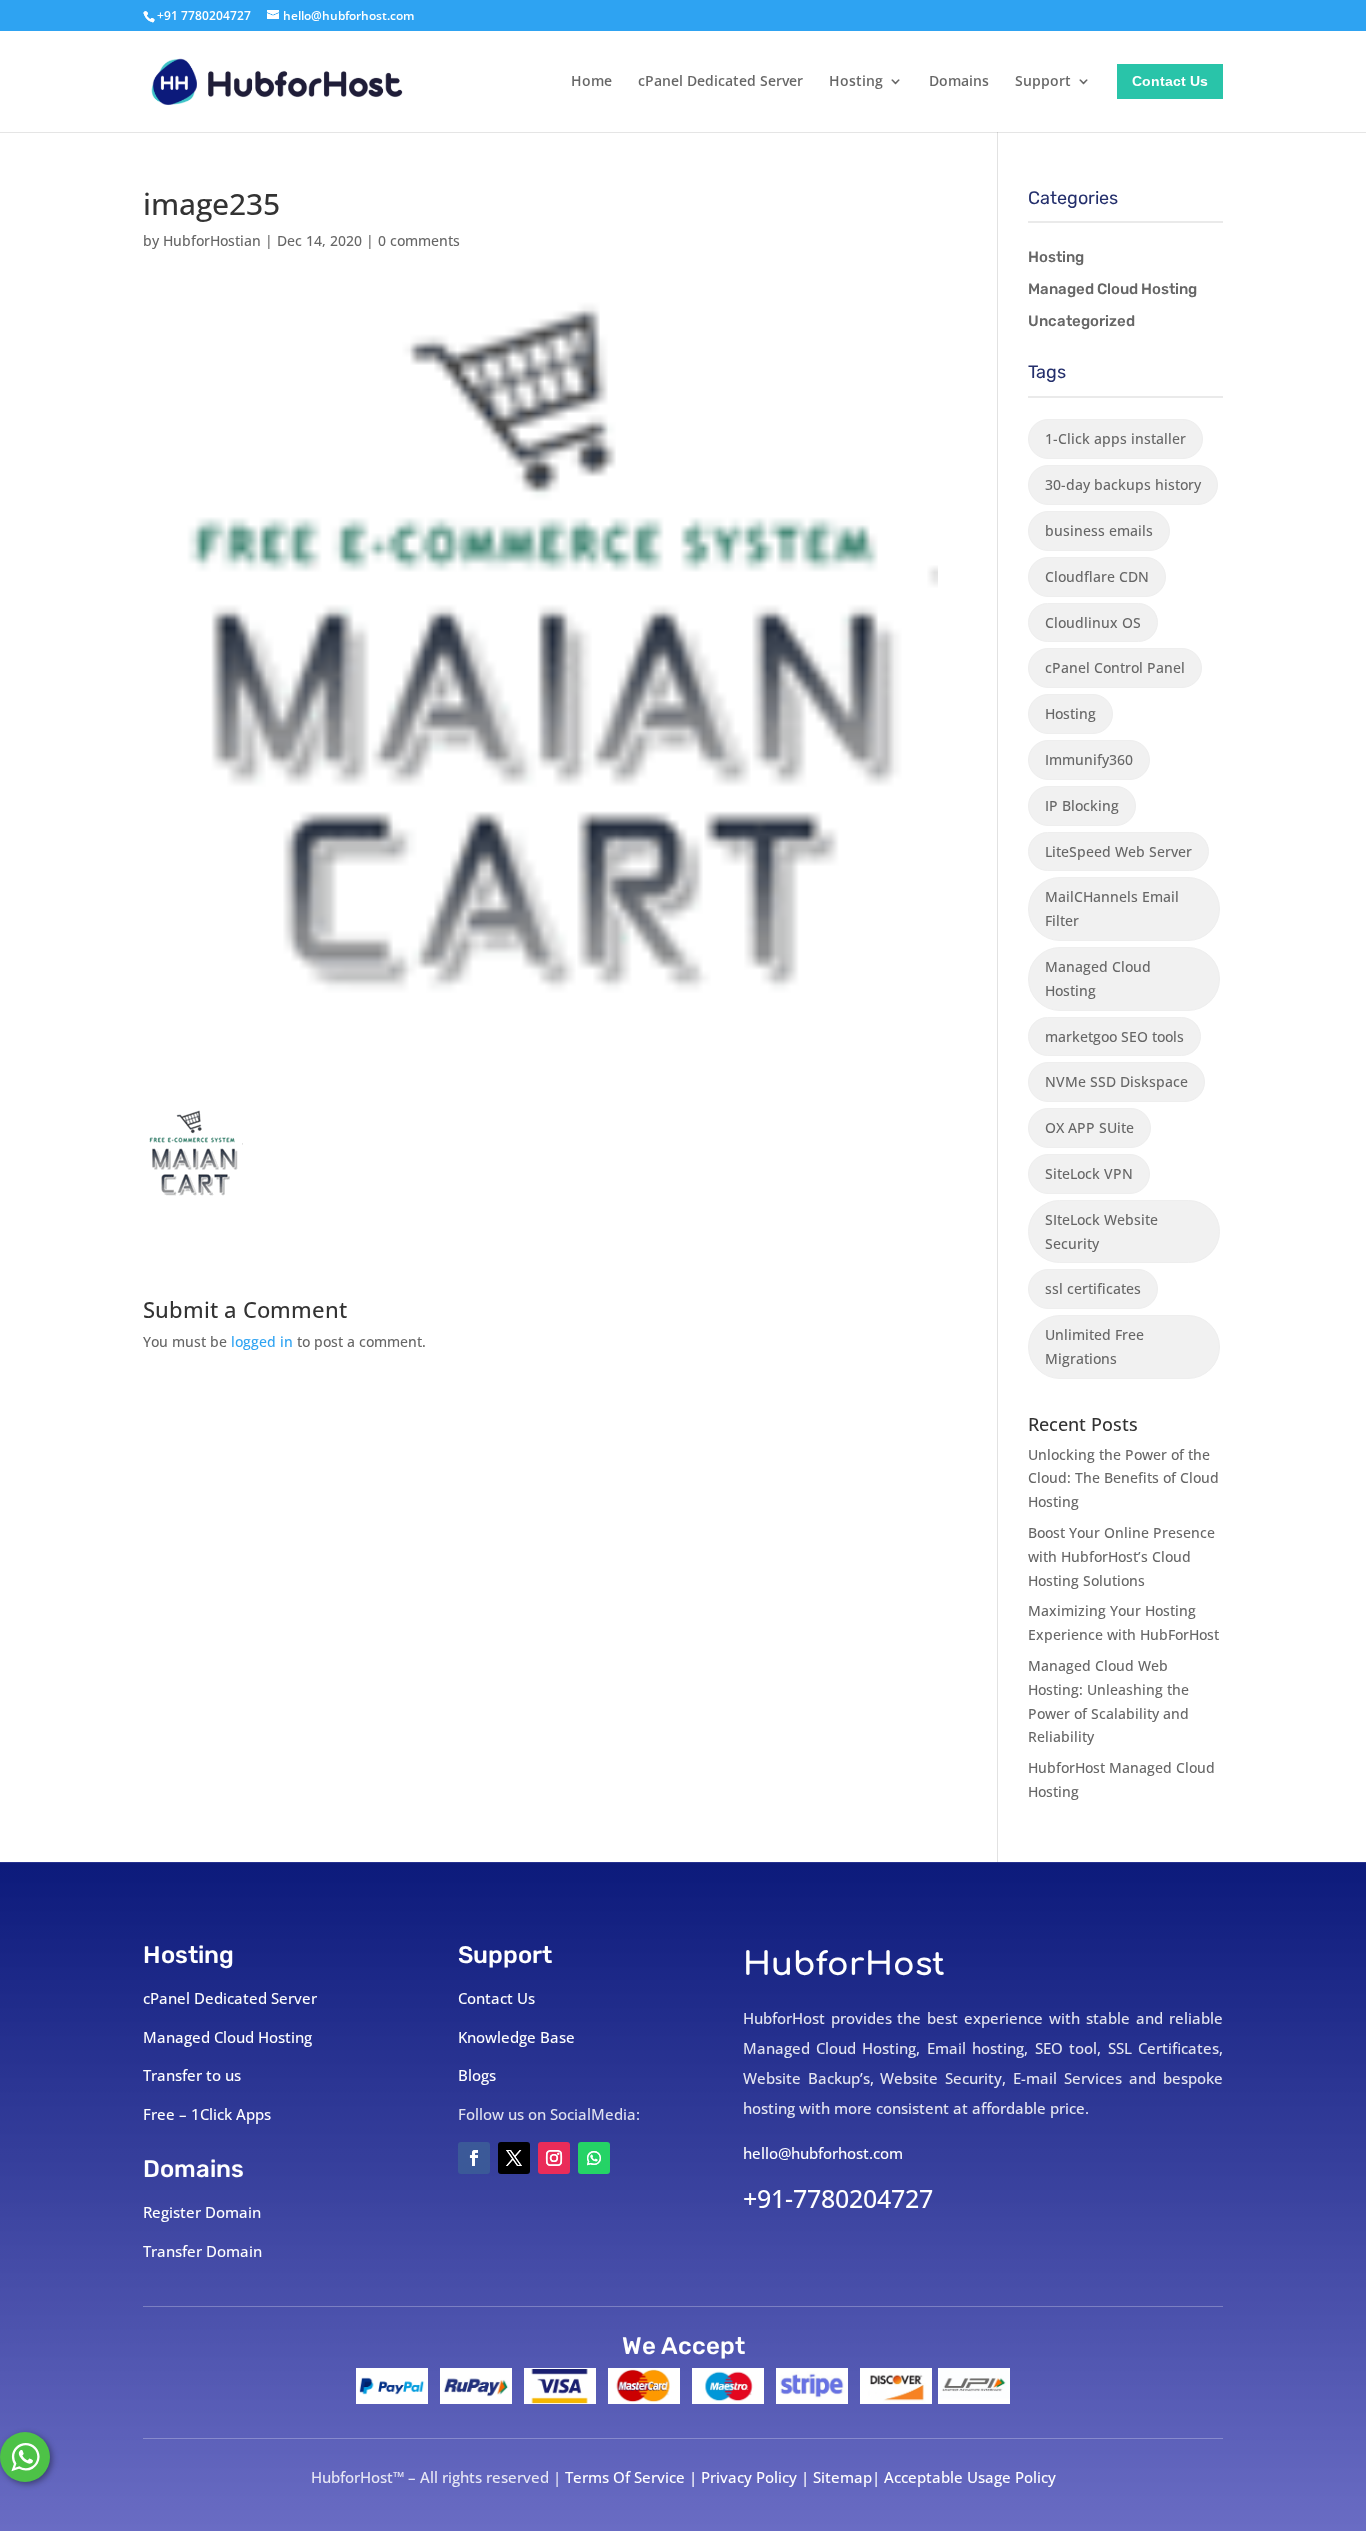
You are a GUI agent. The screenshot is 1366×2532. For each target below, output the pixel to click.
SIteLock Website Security (1101, 1231)
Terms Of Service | (633, 2477)
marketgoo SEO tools (1114, 1036)
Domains (959, 82)
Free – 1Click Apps (207, 2114)
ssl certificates (1093, 1288)
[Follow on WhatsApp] (594, 2158)
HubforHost (844, 1964)
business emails (1099, 530)
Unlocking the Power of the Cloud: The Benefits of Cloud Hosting (1123, 1478)
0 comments (419, 240)
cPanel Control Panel (1115, 667)
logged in (262, 1341)
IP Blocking (1082, 805)
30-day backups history (1123, 484)
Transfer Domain (202, 2251)
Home (591, 82)
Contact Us (1170, 81)
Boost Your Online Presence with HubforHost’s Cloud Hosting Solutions (1121, 1556)
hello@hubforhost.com (823, 2153)
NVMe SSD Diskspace (1116, 1081)
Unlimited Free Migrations (1094, 1346)
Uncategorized (1081, 321)
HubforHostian (212, 240)
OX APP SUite (1089, 1127)
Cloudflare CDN (1097, 576)
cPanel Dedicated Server (720, 82)
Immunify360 (1089, 759)
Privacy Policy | (757, 2477)
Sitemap (842, 2477)
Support (1043, 82)
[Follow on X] (514, 2158)
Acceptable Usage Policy (970, 2477)
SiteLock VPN (1089, 1173)
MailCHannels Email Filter (1112, 908)
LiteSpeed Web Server (1118, 851)
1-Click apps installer (1115, 438)
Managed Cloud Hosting (1112, 289)
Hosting (856, 82)
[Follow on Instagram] (554, 2158)
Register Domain (202, 2212)
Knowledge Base (516, 2037)
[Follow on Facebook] (474, 2158)
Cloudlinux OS (1093, 622)
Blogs (477, 2075)
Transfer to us (192, 2075)
